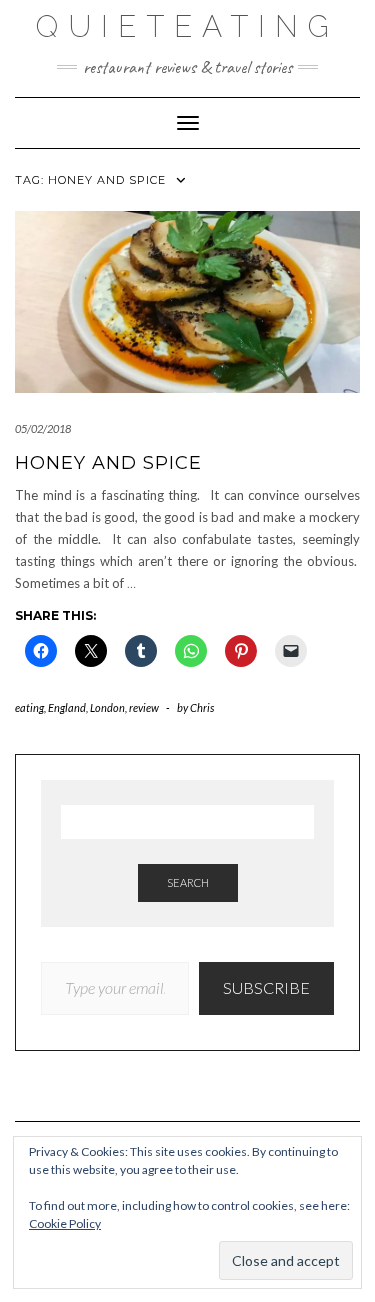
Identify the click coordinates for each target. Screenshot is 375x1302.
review (144, 707)
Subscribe (266, 987)
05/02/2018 (43, 428)
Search (188, 882)
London (107, 707)
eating (29, 707)
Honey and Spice (108, 463)
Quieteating (187, 26)
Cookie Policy (65, 1223)
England (67, 707)
